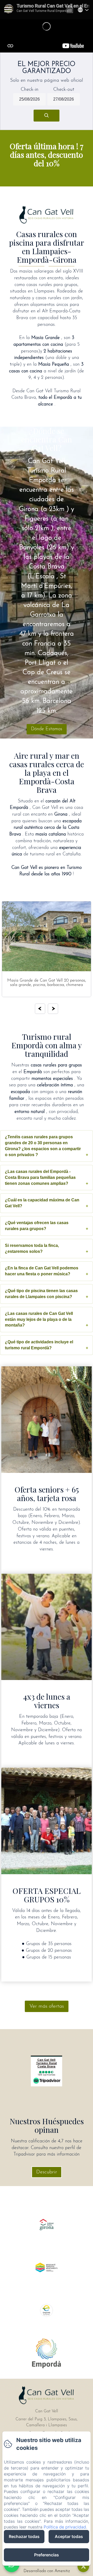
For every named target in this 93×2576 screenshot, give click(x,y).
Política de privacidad (65, 2527)
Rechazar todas (24, 2536)
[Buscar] (47, 116)
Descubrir (47, 2172)
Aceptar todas (69, 2536)
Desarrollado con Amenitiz (47, 2571)
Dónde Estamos (47, 729)
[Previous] (40, 1009)
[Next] (53, 1009)
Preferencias (47, 2555)
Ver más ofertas (47, 2006)
